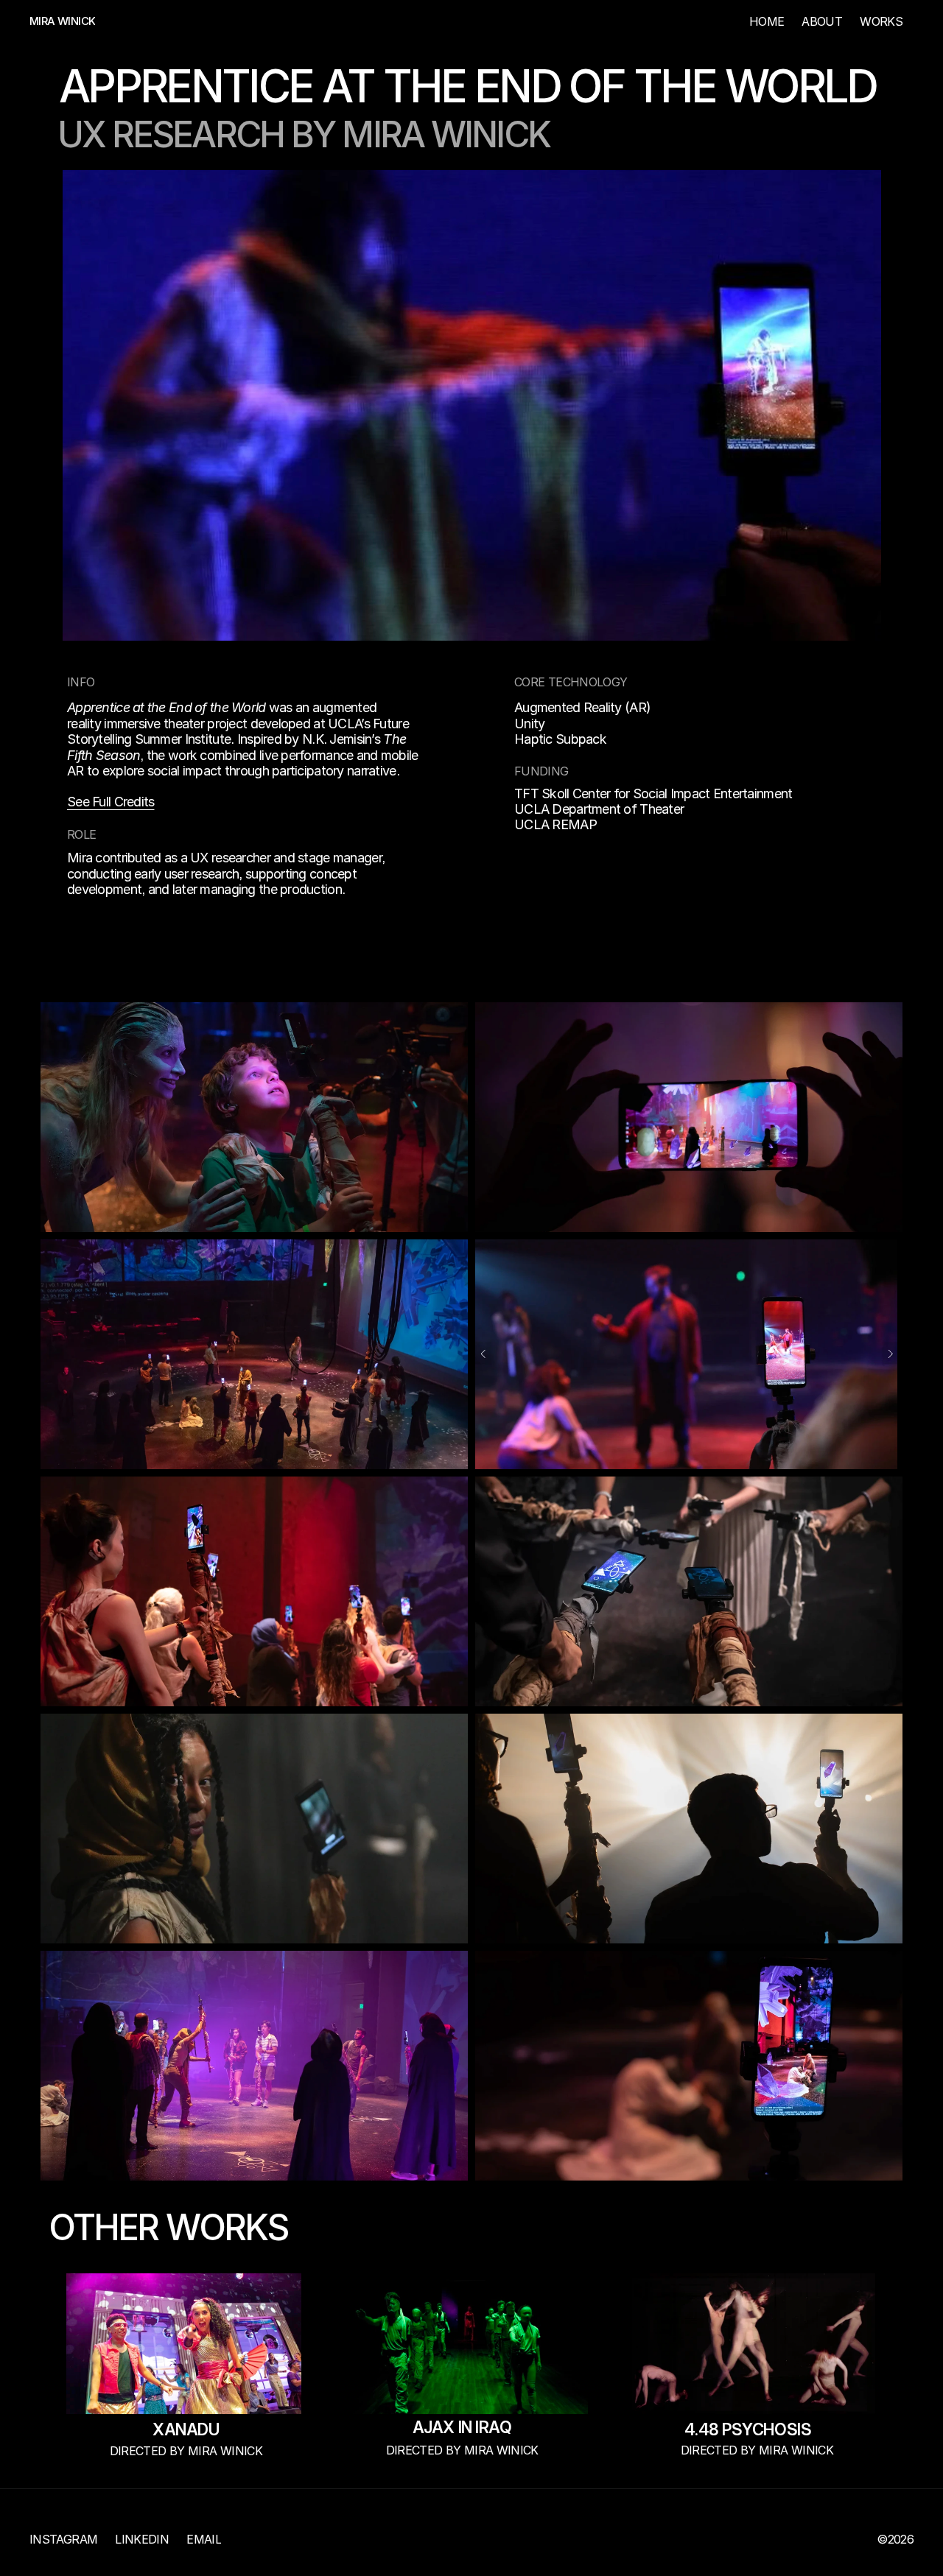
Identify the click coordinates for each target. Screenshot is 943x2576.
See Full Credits (111, 802)
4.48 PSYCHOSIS (748, 2429)
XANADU (186, 2429)
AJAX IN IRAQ (462, 2427)
